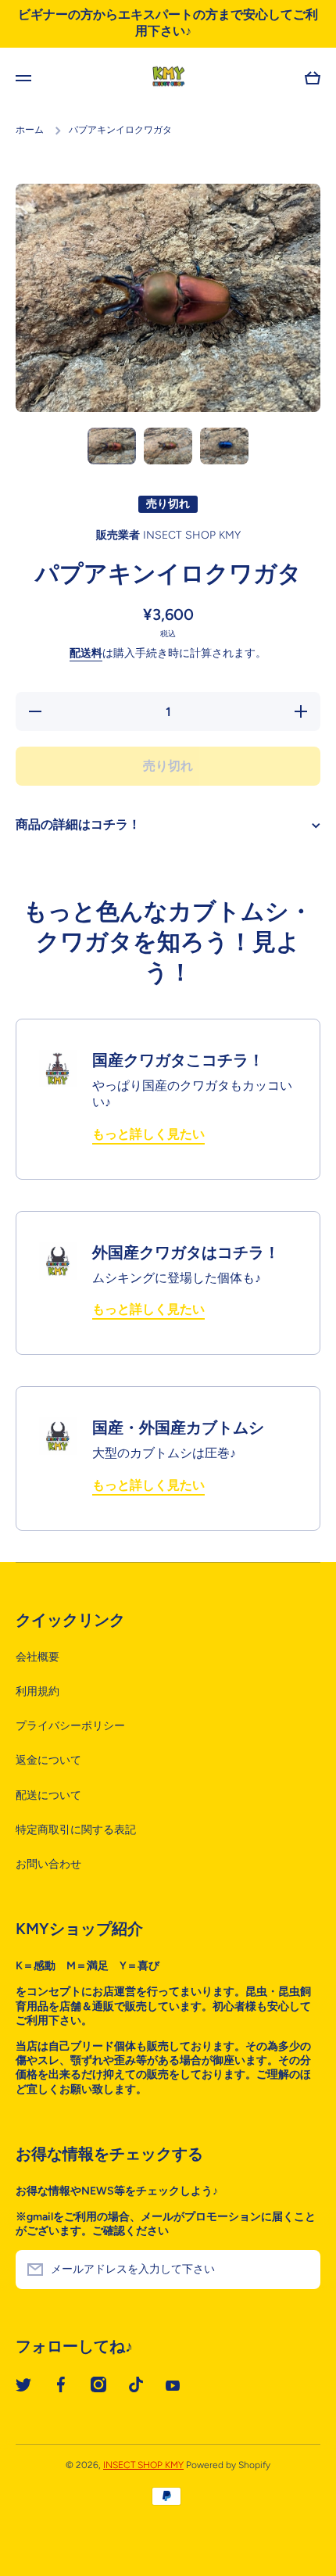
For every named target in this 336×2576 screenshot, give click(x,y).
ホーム (30, 130)
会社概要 (38, 1657)
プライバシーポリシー (70, 1726)
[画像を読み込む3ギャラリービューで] (224, 446)
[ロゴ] (168, 78)
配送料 (86, 653)
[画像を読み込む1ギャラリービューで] (112, 446)
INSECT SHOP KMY (143, 2465)
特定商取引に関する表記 (76, 1830)
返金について (48, 1760)
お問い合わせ (48, 1864)
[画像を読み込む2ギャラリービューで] (168, 446)
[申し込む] (301, 2270)
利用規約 (38, 1691)
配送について (48, 1795)
